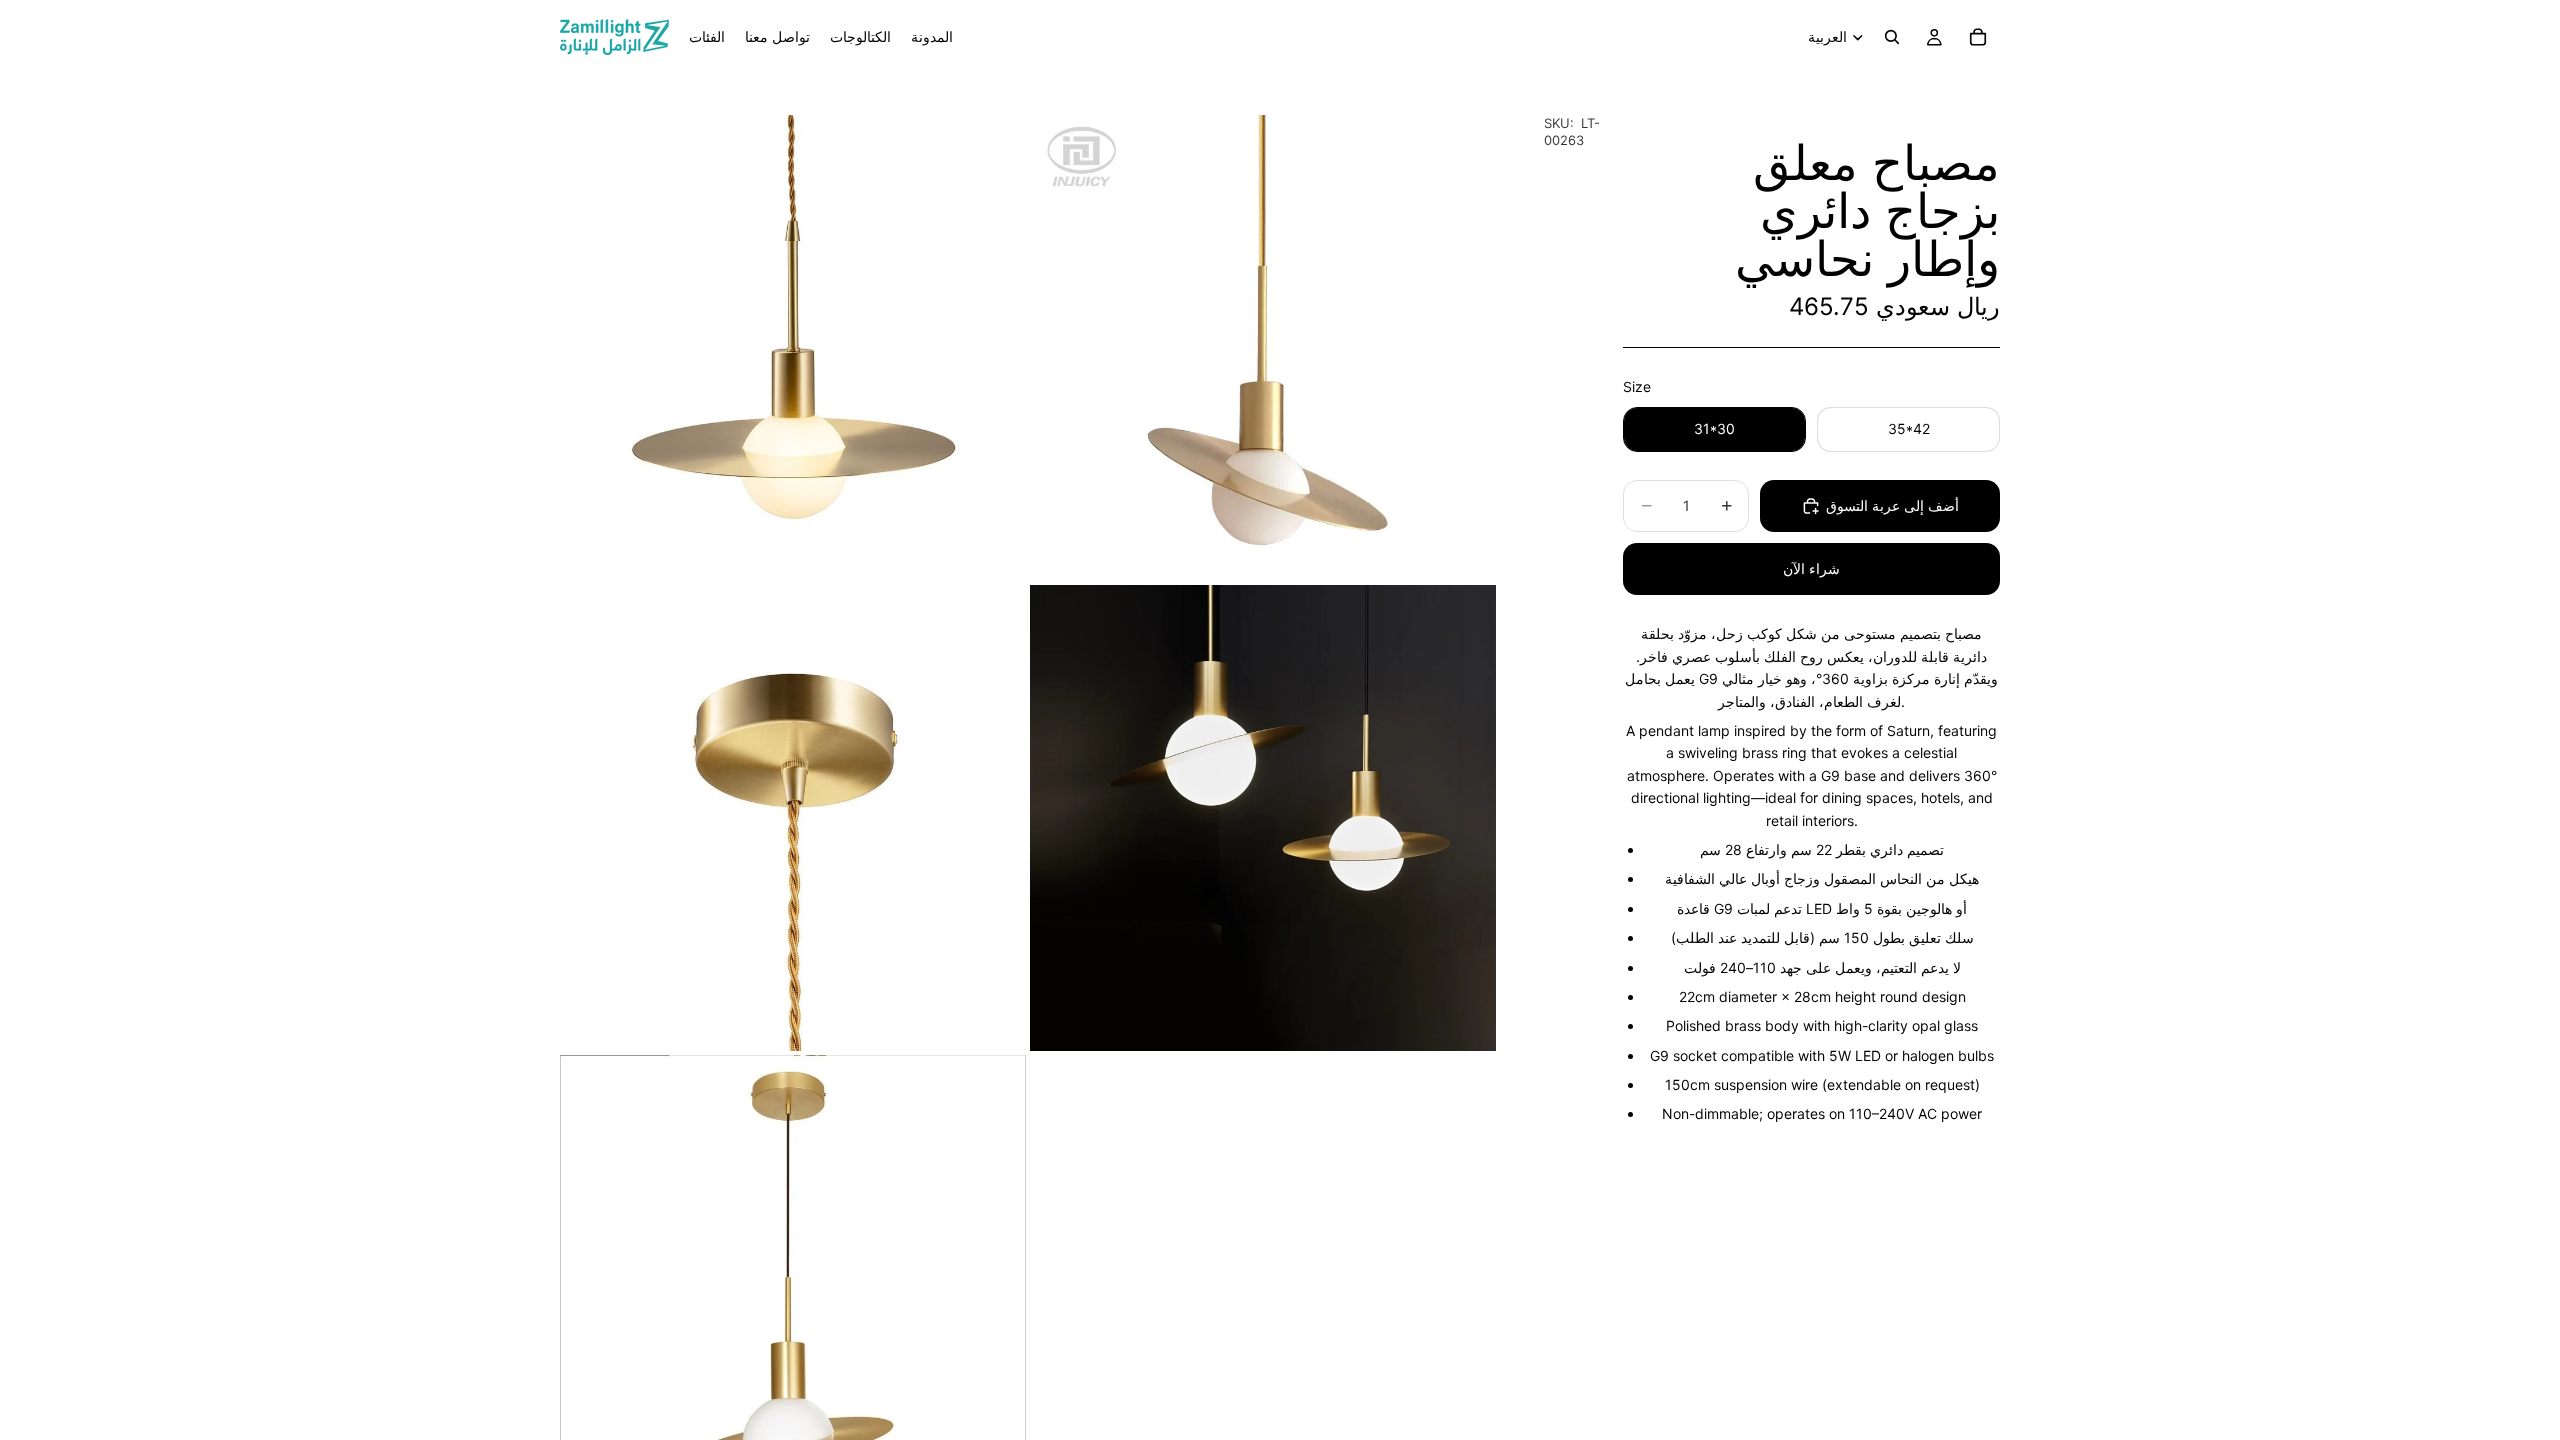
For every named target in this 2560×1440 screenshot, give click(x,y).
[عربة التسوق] (1978, 37)
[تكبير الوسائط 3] (793, 818)
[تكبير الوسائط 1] (793, 348)
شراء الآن (1811, 568)
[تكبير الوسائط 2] (1263, 348)
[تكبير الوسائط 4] (1263, 818)
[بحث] (1892, 37)
